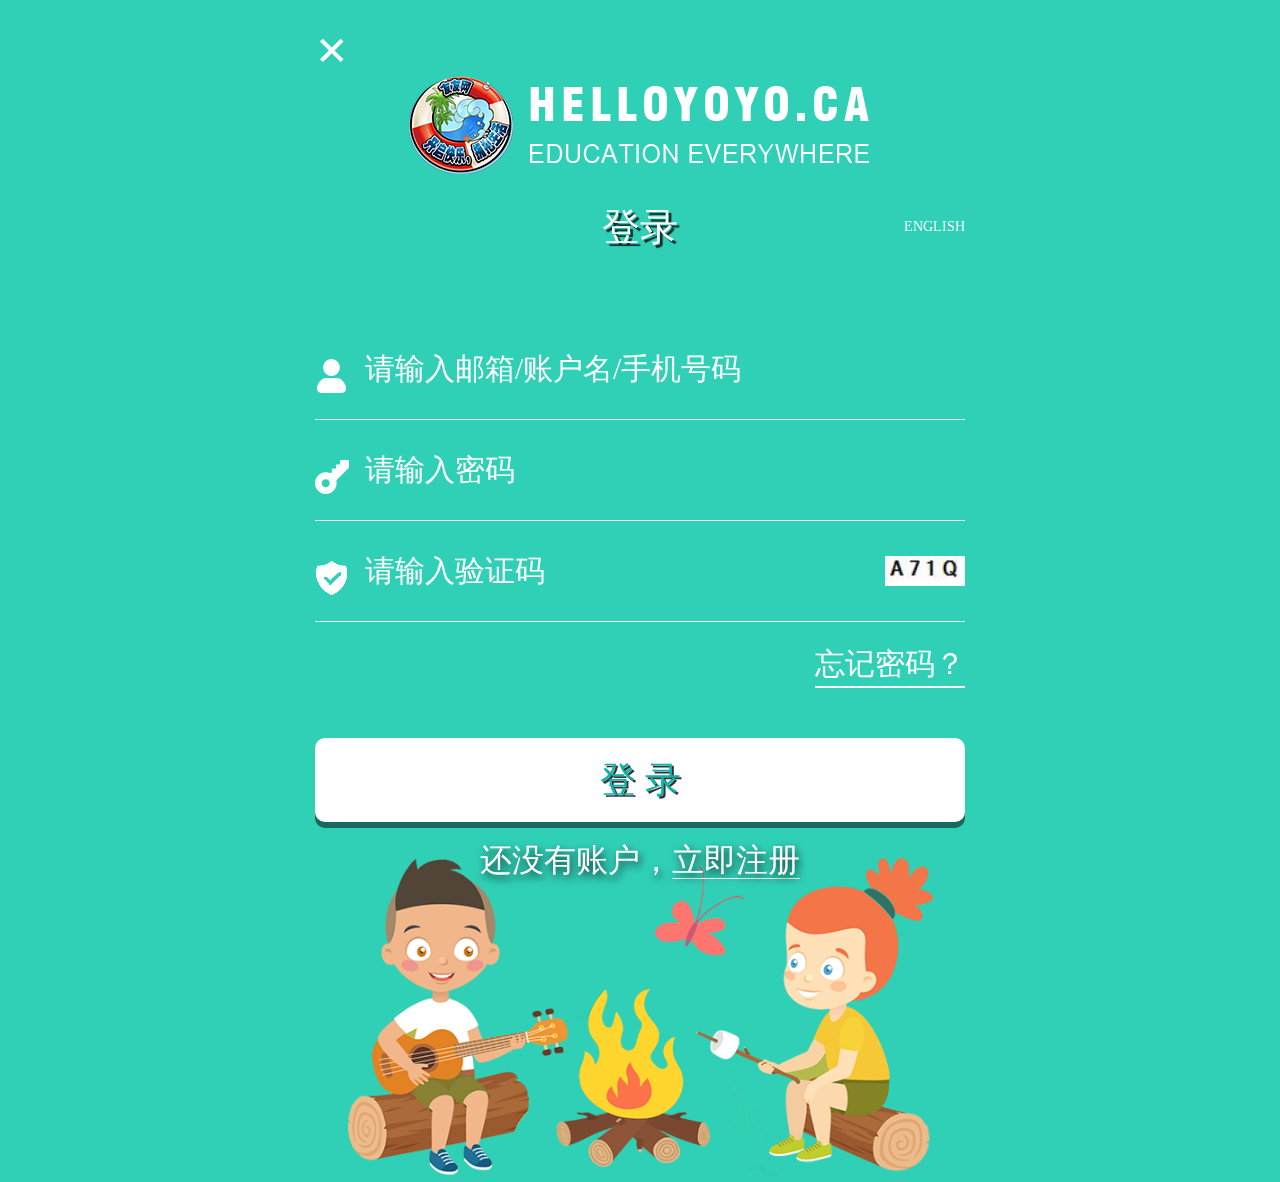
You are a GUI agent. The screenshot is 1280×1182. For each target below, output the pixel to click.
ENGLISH (934, 226)
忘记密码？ (890, 663)
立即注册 (736, 860)
